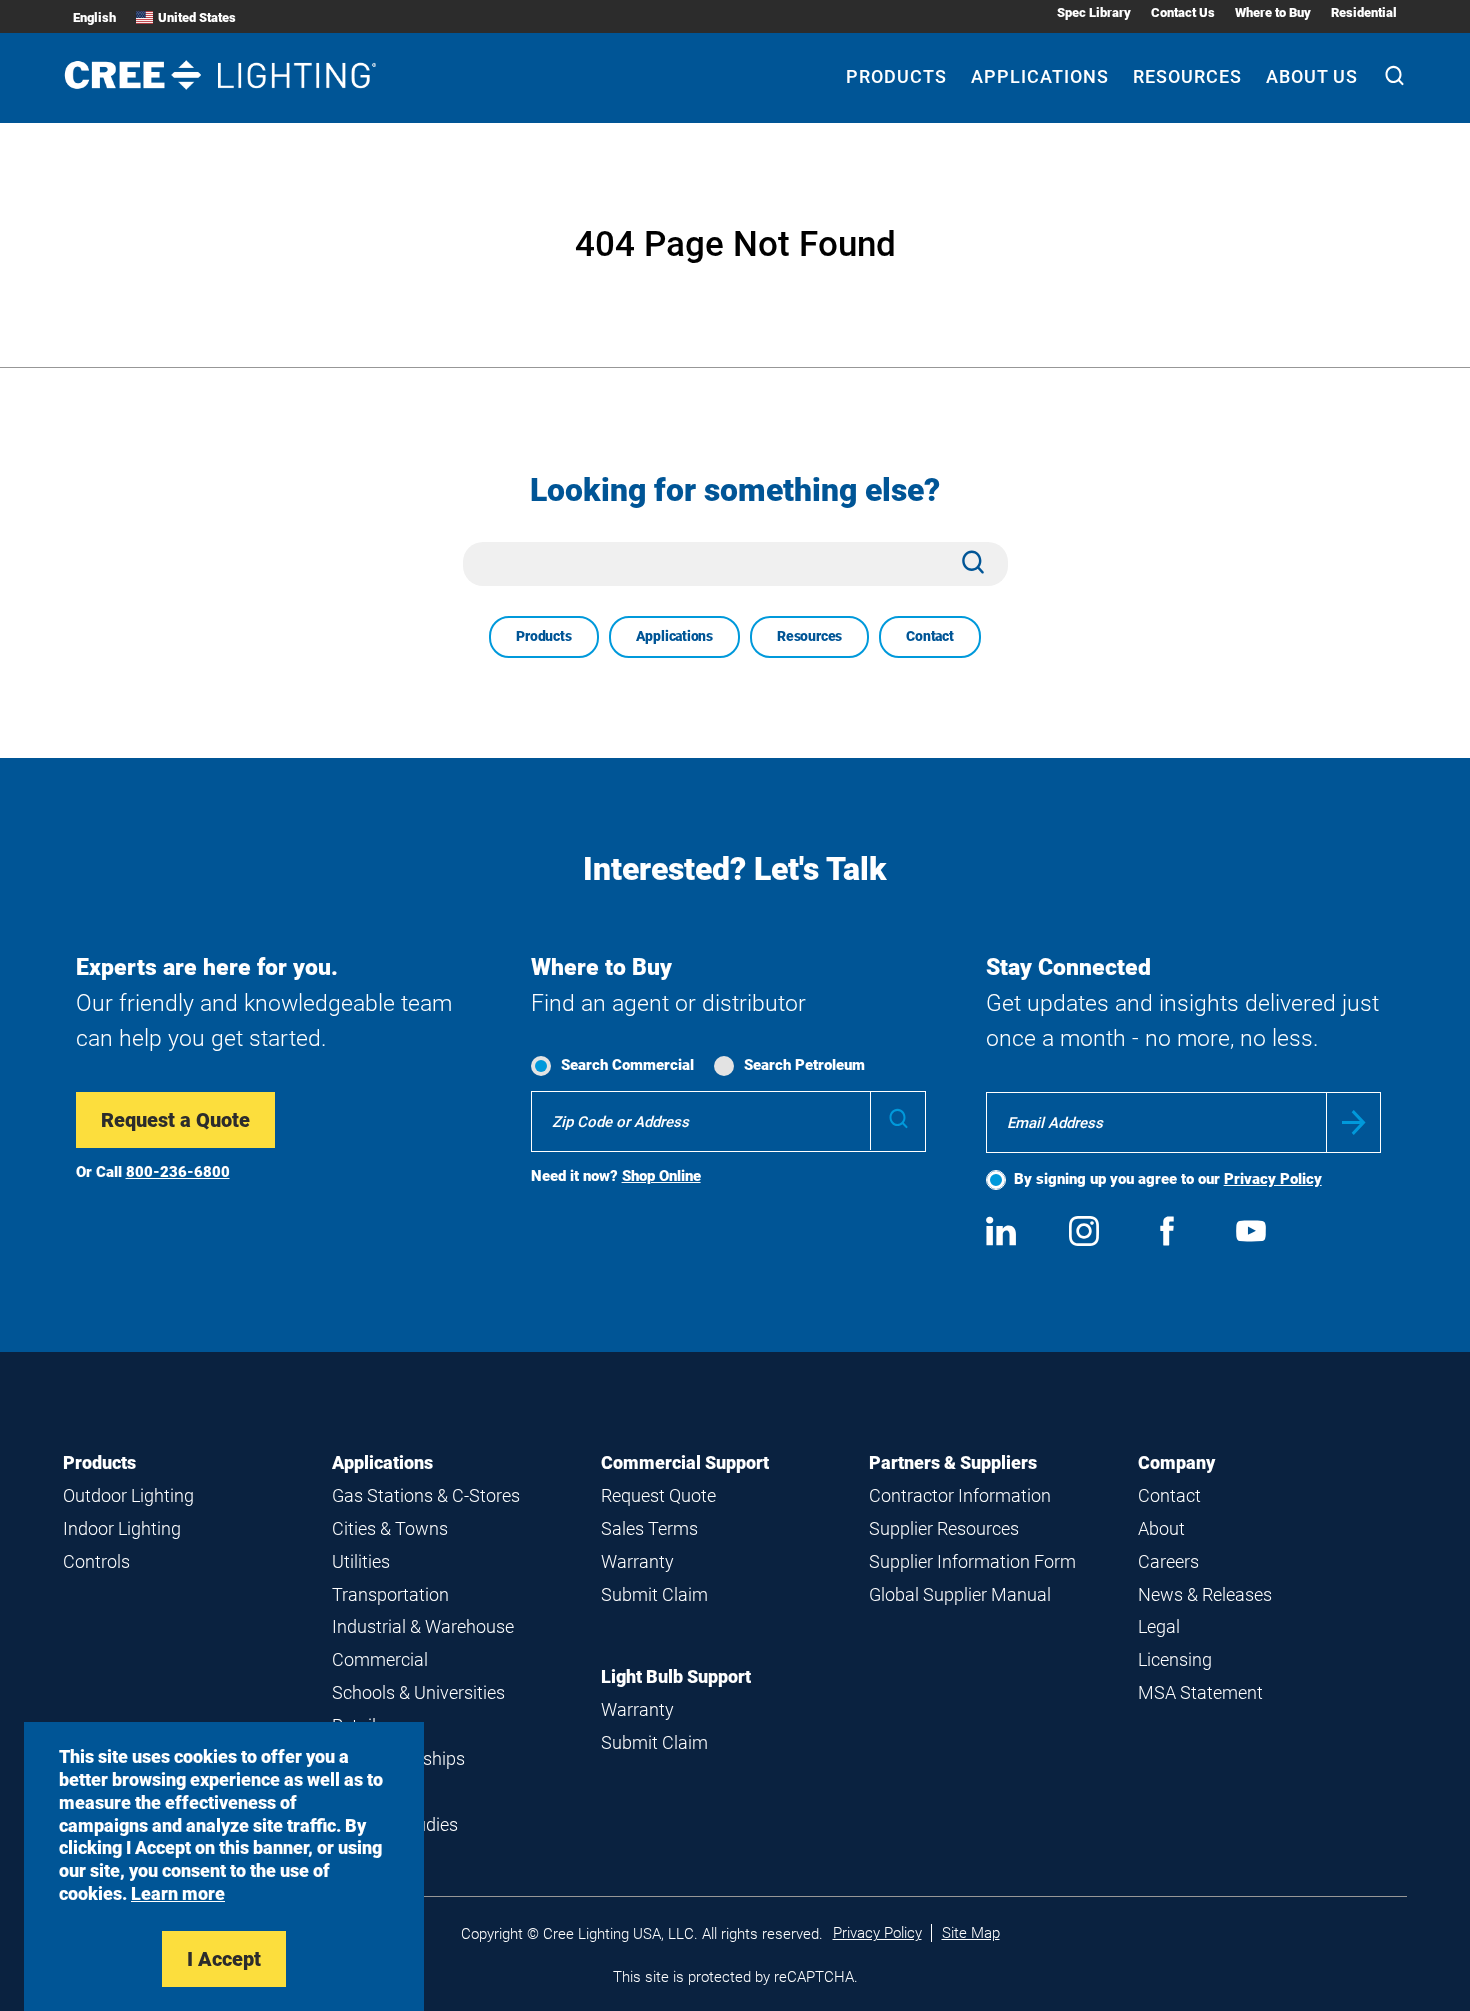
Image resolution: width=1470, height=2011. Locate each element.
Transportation (390, 1594)
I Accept (224, 1959)
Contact (930, 636)
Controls (96, 1561)
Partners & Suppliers (953, 1462)
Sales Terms (649, 1528)
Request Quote (658, 1495)
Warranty (637, 1561)
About (1161, 1528)
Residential (1364, 12)
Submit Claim (654, 1594)
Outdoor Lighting (128, 1495)
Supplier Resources (944, 1528)
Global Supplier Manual (960, 1594)
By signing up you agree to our (1168, 1179)
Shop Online (661, 1176)
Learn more (178, 1893)
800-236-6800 (178, 1172)
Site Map (971, 1933)
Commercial (380, 1659)
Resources (1187, 76)
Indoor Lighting (122, 1528)
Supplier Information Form (972, 1561)
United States (197, 17)
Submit (1353, 1122)
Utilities (361, 1561)
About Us (1312, 76)
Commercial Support (685, 1462)
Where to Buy (1273, 12)
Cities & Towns (390, 1528)
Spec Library (1094, 12)
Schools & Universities (418, 1692)
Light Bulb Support (676, 1676)
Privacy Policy (1273, 1179)
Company (1176, 1462)
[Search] (1394, 78)
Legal (1159, 1626)
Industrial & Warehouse (423, 1626)
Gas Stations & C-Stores (426, 1495)
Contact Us (1183, 12)
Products (896, 76)
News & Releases (1205, 1594)
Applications (1040, 76)
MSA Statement (1200, 1692)
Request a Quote (175, 1120)
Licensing (1175, 1659)
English (94, 17)
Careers (1168, 1561)
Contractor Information (960, 1495)
